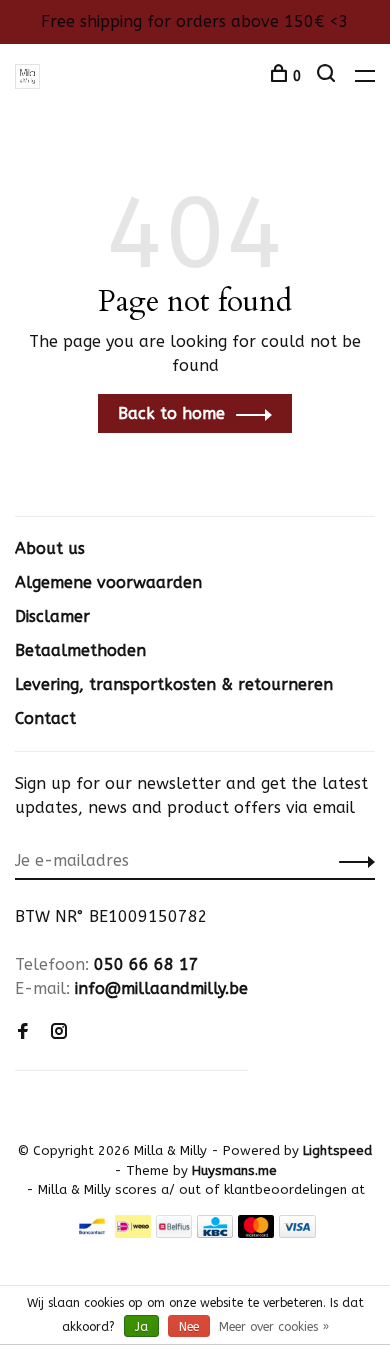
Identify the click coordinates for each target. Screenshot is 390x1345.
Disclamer (52, 616)
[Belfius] (174, 1232)
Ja (141, 1327)
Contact (45, 718)
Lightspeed (337, 1150)
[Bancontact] (92, 1232)
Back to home (171, 413)
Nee (189, 1327)
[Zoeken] (328, 76)
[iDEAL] (133, 1232)
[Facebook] (23, 1032)
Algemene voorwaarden (108, 582)
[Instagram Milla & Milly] (59, 1032)
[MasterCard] (256, 1232)
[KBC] (215, 1232)
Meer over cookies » (274, 1327)
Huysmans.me (234, 1170)
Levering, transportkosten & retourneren (174, 684)
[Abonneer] (351, 861)
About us (50, 548)
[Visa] (297, 1232)
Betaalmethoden (80, 650)
